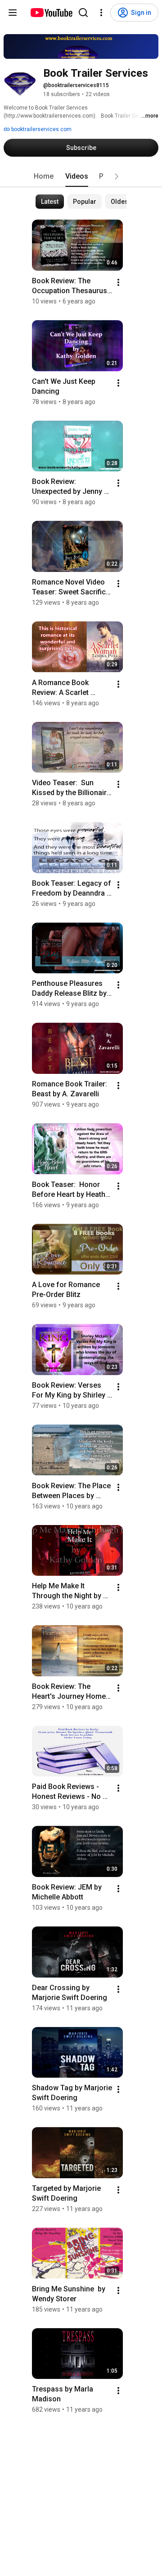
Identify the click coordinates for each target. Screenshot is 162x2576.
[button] (117, 176)
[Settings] (101, 13)
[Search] (83, 13)
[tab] (44, 176)
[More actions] (118, 282)
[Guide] (13, 13)
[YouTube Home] (51, 13)
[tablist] (81, 176)
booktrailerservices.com (41, 129)
